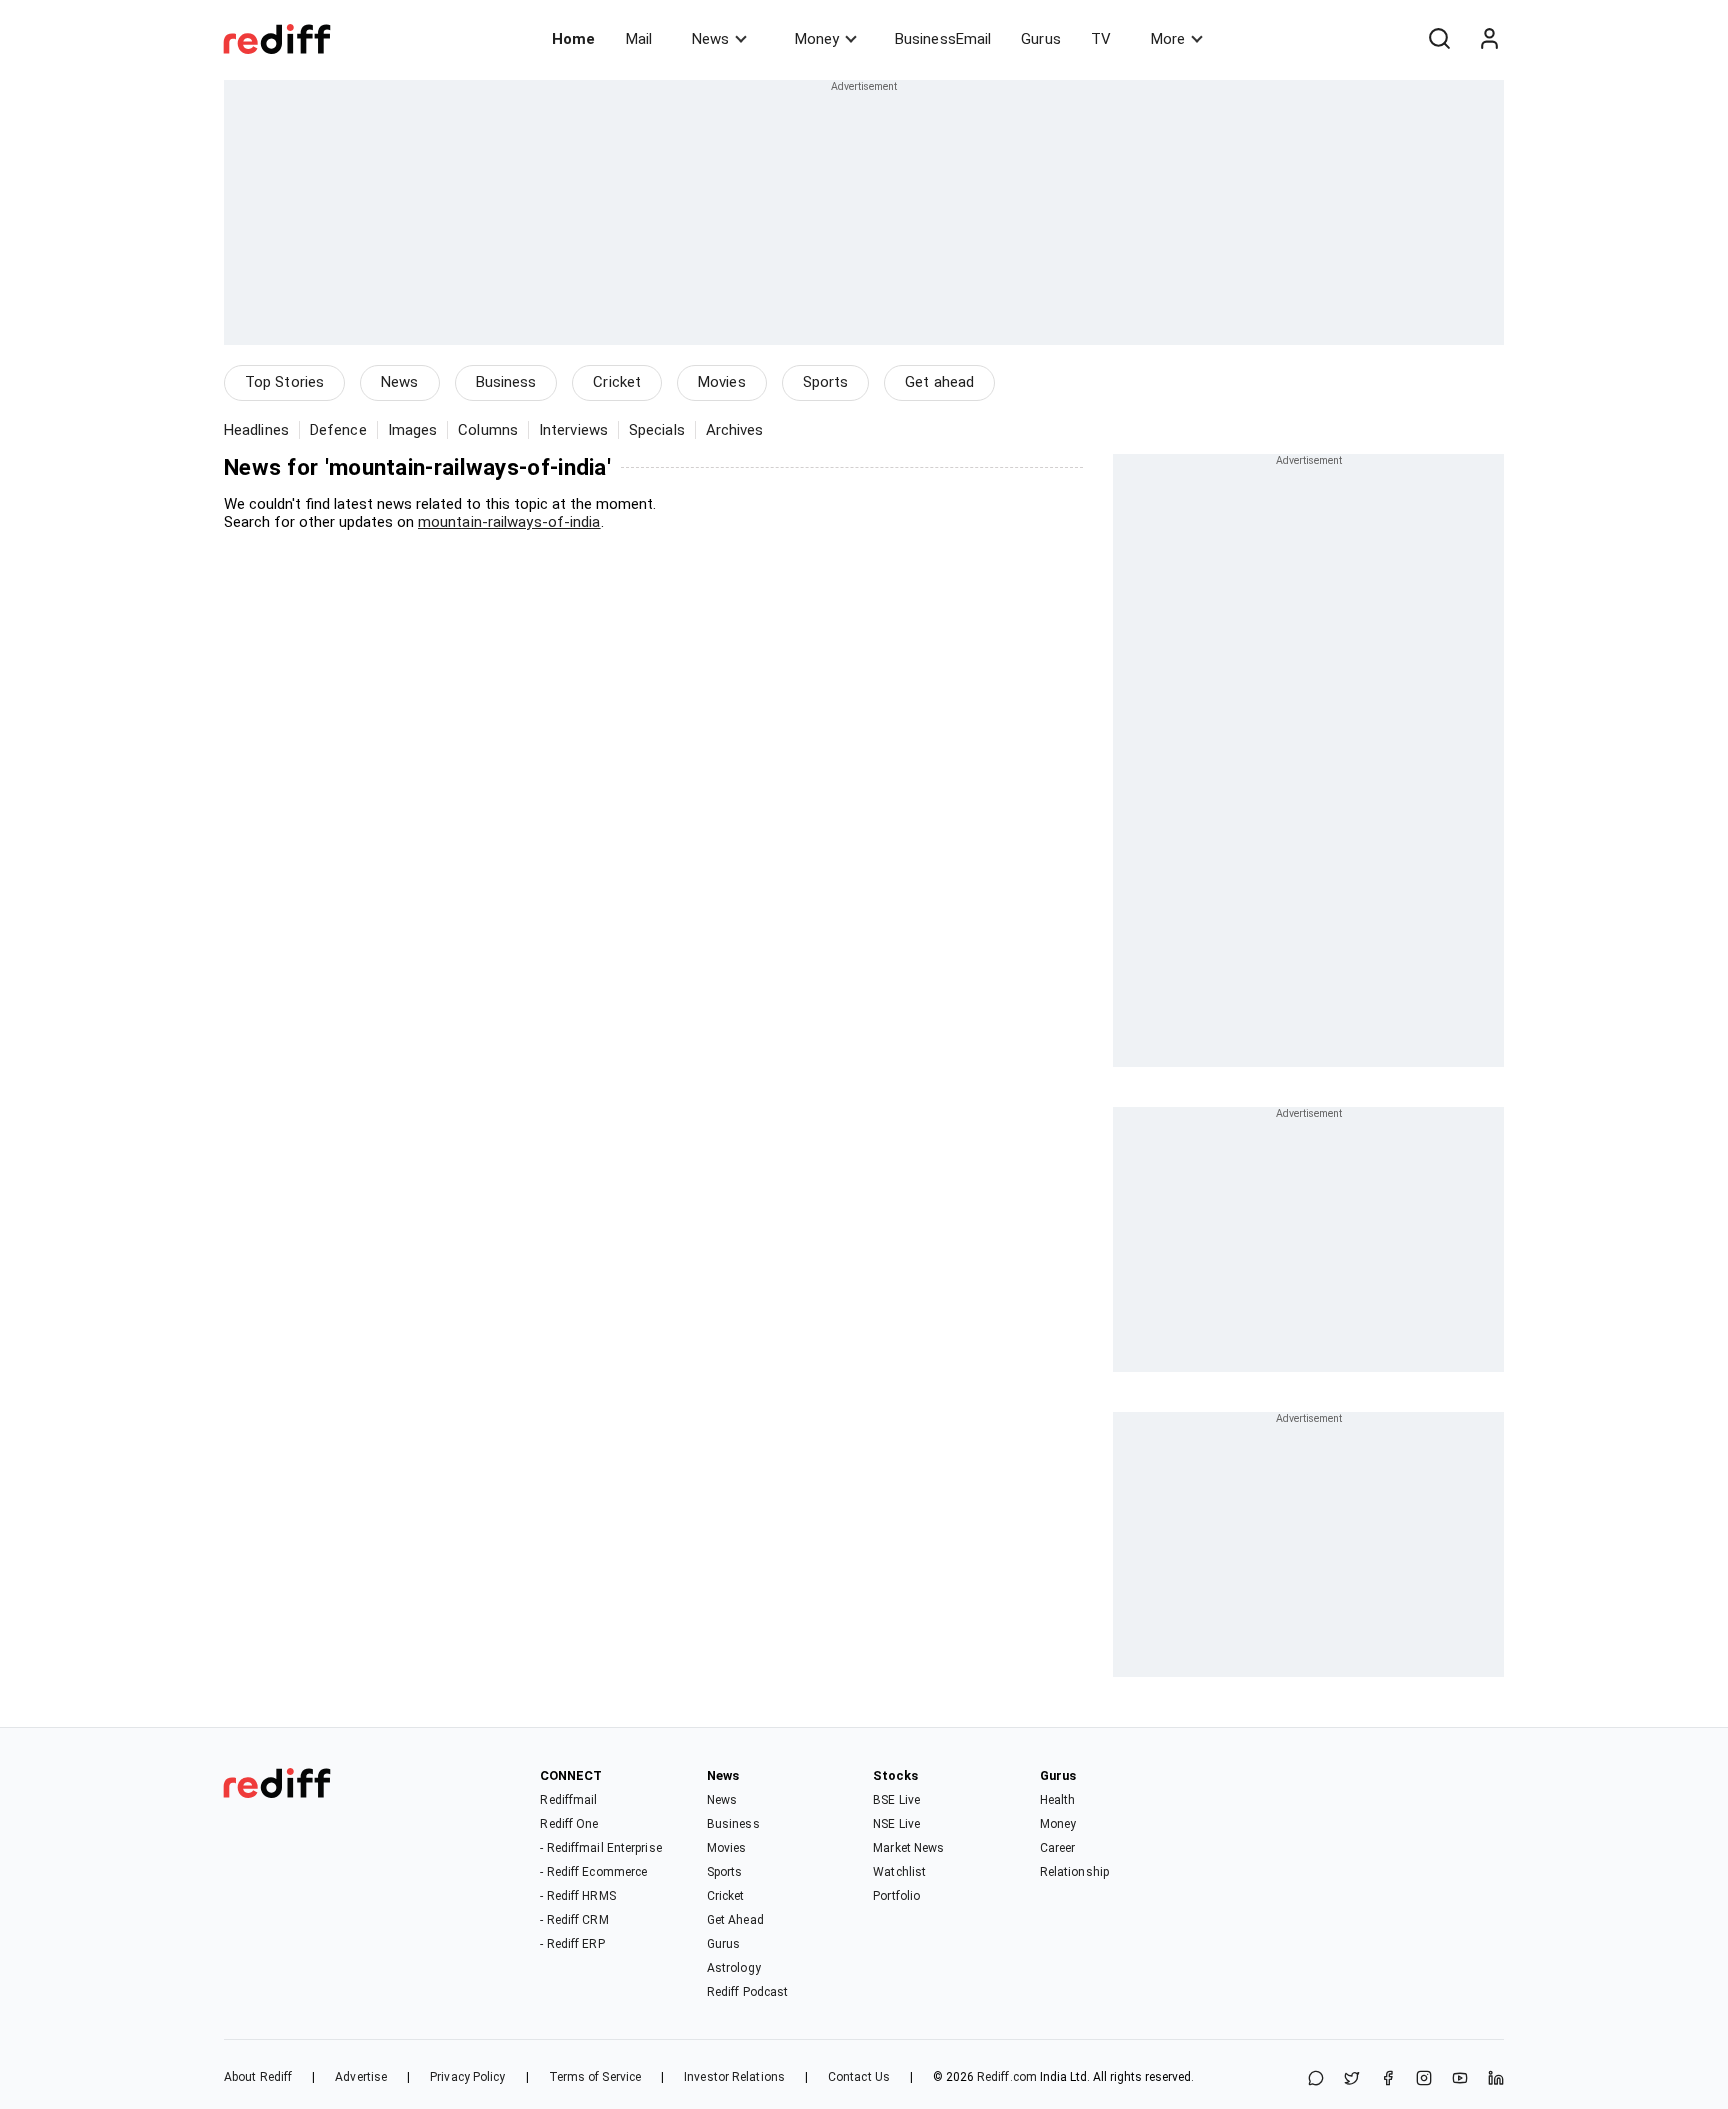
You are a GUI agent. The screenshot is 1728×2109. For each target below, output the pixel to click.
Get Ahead (735, 1920)
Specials (657, 430)
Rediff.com (1007, 2077)
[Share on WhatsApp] (1316, 2079)
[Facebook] (1388, 2079)
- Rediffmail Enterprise (600, 1848)
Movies (722, 382)
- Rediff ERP (572, 1944)
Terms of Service (595, 2077)
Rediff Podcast (747, 1992)
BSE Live (896, 1800)
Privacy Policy (467, 2077)
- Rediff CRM (574, 1920)
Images (413, 430)
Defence (338, 430)
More (1168, 39)
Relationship (1074, 1872)
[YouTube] (1460, 2079)
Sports (826, 382)
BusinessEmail (943, 39)
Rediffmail (568, 1800)
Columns (488, 430)
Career (1058, 1848)
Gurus (1041, 39)
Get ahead (939, 382)
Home (573, 39)
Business (506, 382)
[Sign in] (1489, 39)
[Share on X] (1352, 2079)
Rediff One (569, 1824)
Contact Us (859, 2077)
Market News (908, 1848)
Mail (639, 39)
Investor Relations (734, 2077)
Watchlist (899, 1872)
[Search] (1439, 39)
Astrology (734, 1968)
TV (1101, 39)
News (710, 39)
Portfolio (896, 1896)
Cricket (617, 382)
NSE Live (896, 1824)
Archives (735, 430)
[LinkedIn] (1496, 2079)
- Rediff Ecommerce (593, 1872)
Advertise (361, 2077)
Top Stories (284, 382)
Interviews (573, 430)
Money (817, 39)
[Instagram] (1424, 2079)
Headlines (256, 430)
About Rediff (258, 2077)
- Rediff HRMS (577, 1896)
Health (1058, 1800)
